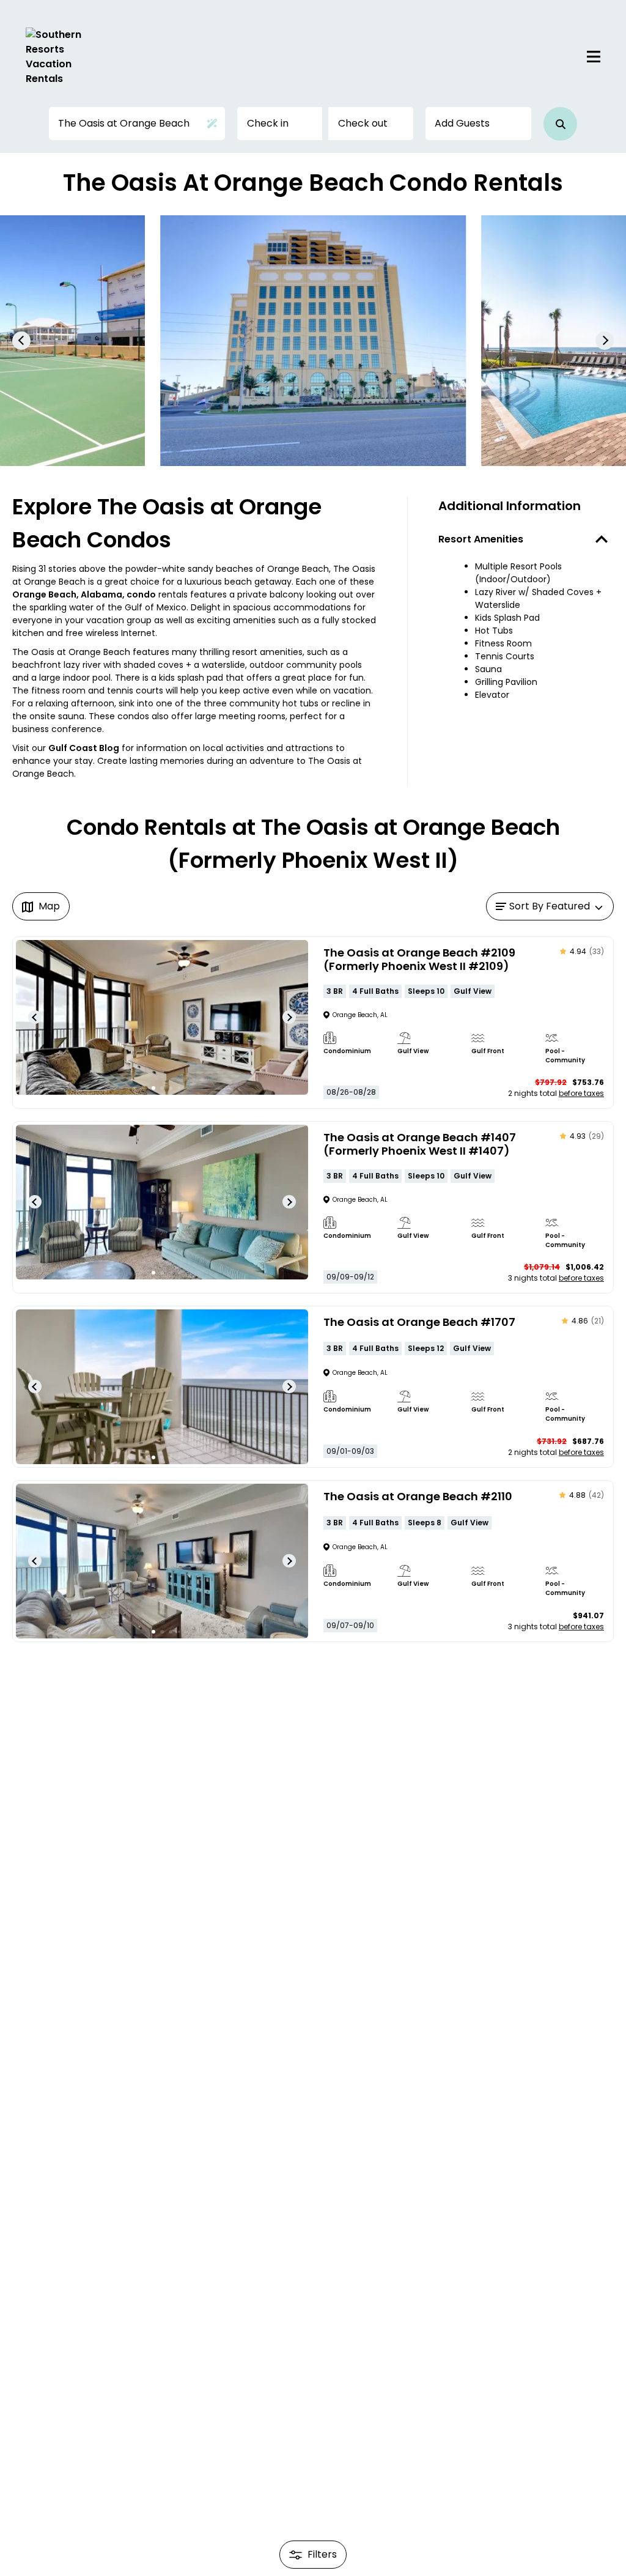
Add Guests (462, 123)
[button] (560, 124)
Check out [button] (363, 123)
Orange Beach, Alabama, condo (84, 594)
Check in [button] (268, 123)
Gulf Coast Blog (84, 748)
